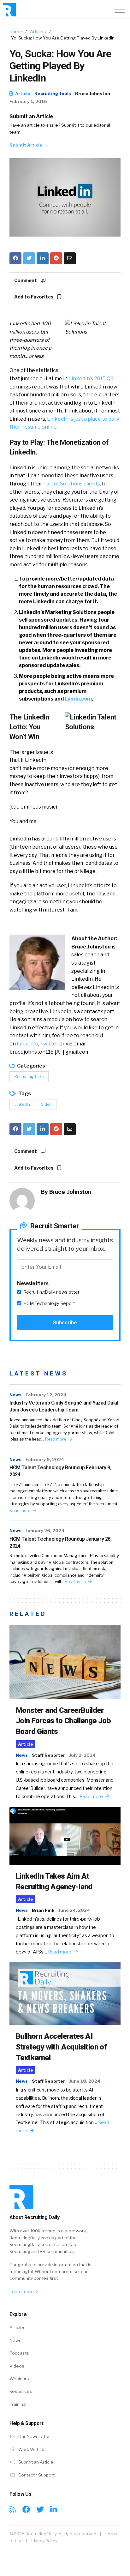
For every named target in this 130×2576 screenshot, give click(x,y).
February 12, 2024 (46, 1395)
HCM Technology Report (49, 1303)
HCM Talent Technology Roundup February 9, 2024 (60, 1471)
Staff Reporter (48, 1755)
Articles (38, 32)
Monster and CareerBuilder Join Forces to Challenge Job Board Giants (63, 1721)
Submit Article (26, 145)
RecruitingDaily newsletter (51, 1292)
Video (46, 1104)
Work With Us (32, 2449)
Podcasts (19, 2353)
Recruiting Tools (53, 93)
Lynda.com (78, 699)
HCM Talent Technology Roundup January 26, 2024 (61, 1542)
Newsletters (33, 1283)
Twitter (49, 1044)
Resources (21, 2391)
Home (16, 32)
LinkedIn (27, 1044)
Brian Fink (43, 1910)
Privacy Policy (44, 2541)
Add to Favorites (34, 297)
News (15, 1395)
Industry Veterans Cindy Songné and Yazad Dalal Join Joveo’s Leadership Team (64, 1406)
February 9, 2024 (45, 1460)
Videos (17, 2366)
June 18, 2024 (85, 2081)
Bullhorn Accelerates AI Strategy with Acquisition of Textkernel (61, 2047)
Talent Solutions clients (72, 484)
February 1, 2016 (28, 101)
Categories (31, 1066)
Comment (26, 280)
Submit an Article (31, 116)
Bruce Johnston (93, 93)
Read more (56, 1439)
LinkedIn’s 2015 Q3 (91, 379)
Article (22, 93)
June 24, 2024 (74, 1910)
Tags (24, 1094)
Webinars (19, 2379)
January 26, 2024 (45, 1531)
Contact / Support (36, 2475)
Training (18, 2404)
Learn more (22, 2291)
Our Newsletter (34, 2436)
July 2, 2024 (82, 1755)
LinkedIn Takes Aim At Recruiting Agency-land (54, 1881)
